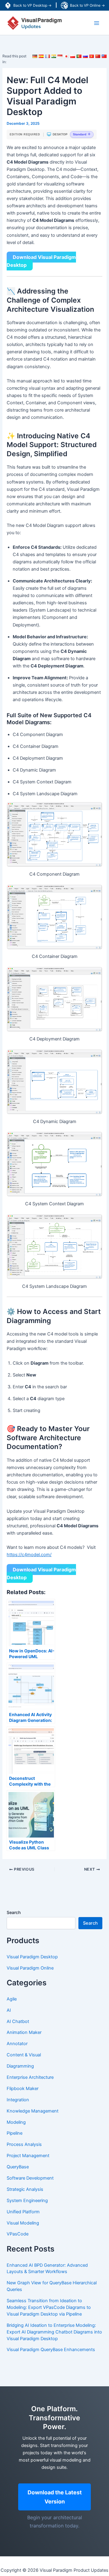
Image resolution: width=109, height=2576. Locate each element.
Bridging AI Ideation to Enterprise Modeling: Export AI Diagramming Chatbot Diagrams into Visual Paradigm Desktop (54, 2332)
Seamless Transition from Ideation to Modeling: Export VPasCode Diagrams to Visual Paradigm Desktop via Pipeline (49, 2307)
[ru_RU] (85, 59)
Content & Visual (24, 2055)
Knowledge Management (33, 2111)
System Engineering (27, 2201)
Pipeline (15, 2133)
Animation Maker (24, 2032)
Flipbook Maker (23, 2089)
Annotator (17, 2044)
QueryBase (18, 2167)
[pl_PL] (73, 59)
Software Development (30, 2178)
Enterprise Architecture (30, 2077)
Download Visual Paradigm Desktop (41, 261)
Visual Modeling (23, 2223)
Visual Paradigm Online (30, 1968)
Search (14, 1912)
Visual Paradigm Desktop (32, 1957)
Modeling (16, 2122)
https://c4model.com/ (29, 1555)
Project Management (28, 2156)
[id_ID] (60, 59)
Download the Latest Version (55, 2497)
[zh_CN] (98, 59)
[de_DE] (35, 59)
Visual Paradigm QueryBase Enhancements (51, 2350)
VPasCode (18, 2234)
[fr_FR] (48, 59)
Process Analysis (24, 2144)
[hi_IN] (54, 59)
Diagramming (20, 2066)
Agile (12, 1999)
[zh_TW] (104, 59)
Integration (18, 2100)
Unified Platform (23, 2212)
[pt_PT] (79, 59)
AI (9, 2010)
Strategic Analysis (25, 2189)
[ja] (66, 59)
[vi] (92, 59)
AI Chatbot (18, 2021)
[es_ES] (41, 59)
